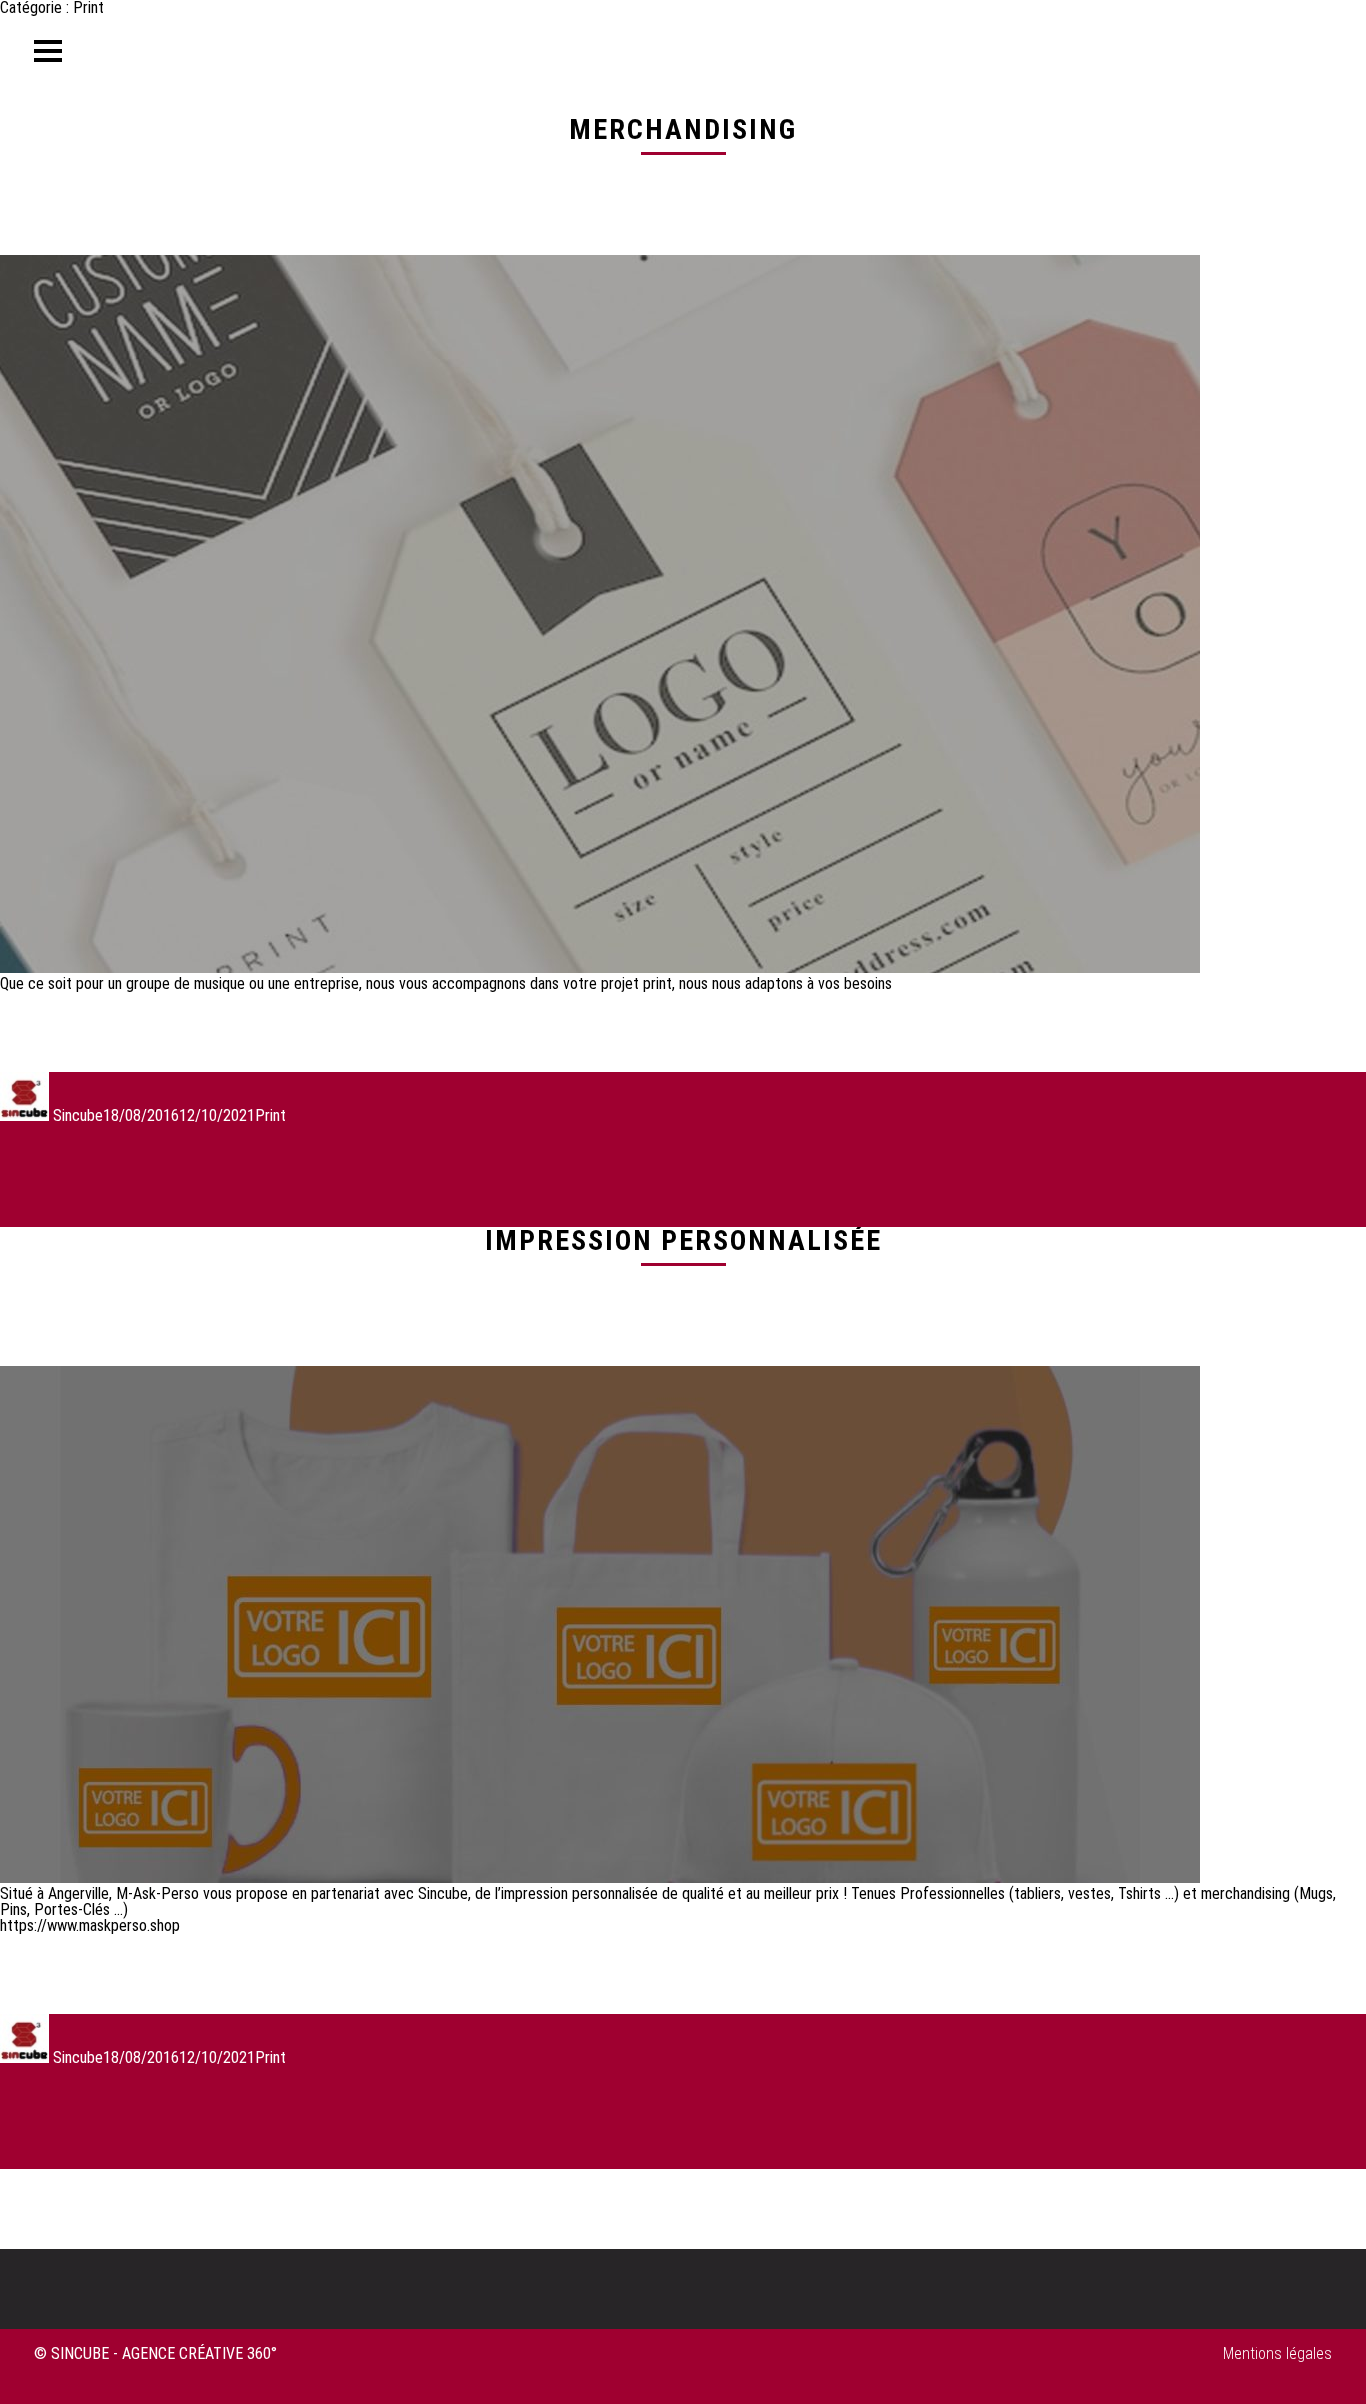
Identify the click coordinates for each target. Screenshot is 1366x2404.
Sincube (78, 1115)
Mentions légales (1277, 2353)
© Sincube (71, 2353)
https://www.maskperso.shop (90, 1925)
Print (270, 1115)
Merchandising (683, 129)
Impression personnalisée (683, 1240)
